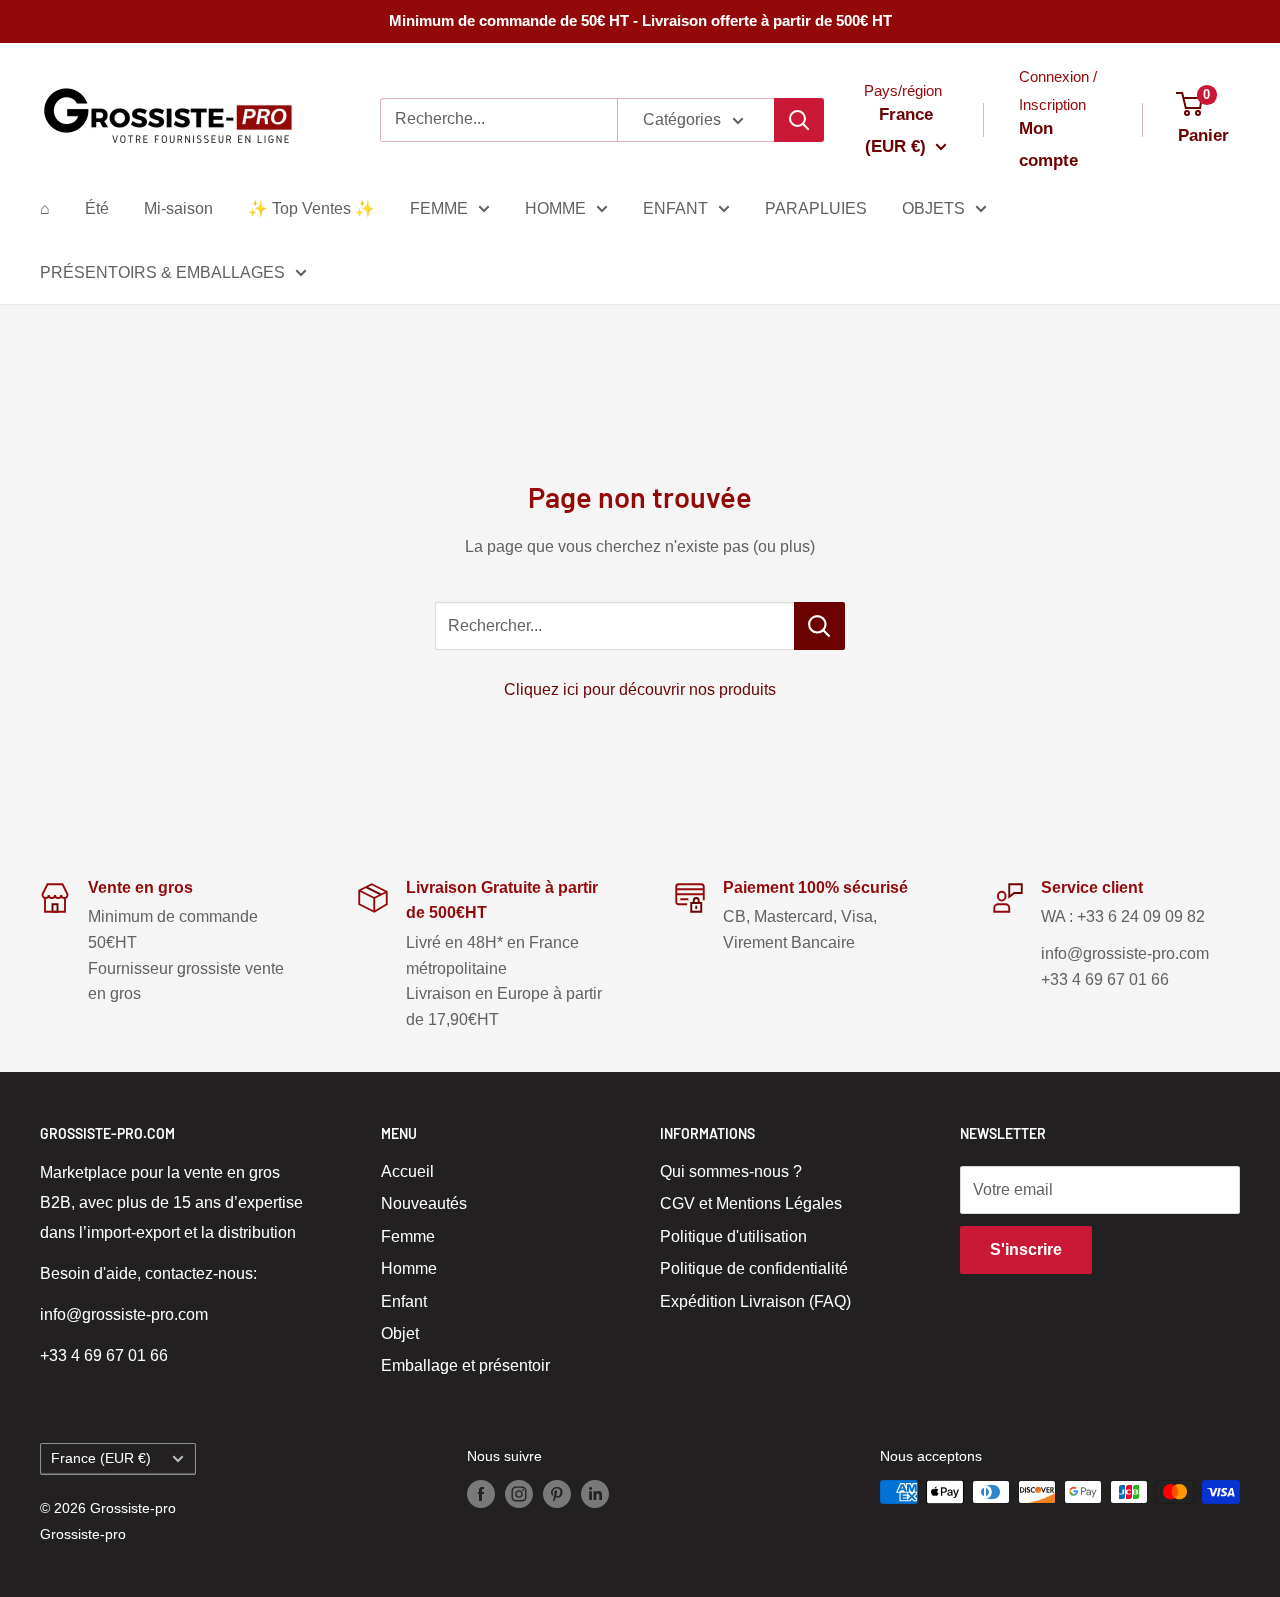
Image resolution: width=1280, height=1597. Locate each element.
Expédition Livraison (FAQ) (755, 1301)
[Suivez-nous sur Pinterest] (557, 1494)
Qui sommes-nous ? (731, 1171)
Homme (409, 1268)
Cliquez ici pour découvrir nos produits (640, 689)
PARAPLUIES (816, 208)
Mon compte (1048, 144)
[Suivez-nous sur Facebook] (481, 1494)
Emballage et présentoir (465, 1365)
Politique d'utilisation (733, 1236)
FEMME (439, 208)
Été (97, 208)
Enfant (404, 1301)
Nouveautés (424, 1203)
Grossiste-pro (83, 1534)
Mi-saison (178, 208)
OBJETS (933, 208)
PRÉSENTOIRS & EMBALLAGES (162, 272)
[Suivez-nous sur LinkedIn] (595, 1494)
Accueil (407, 1171)
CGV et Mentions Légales (751, 1203)
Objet (400, 1333)
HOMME (555, 208)
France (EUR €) (101, 1458)
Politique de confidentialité (754, 1268)
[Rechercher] (799, 120)
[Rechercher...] (819, 626)
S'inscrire (1026, 1249)
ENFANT (675, 208)
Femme (408, 1236)
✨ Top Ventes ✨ (311, 208)
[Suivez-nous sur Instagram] (519, 1494)
